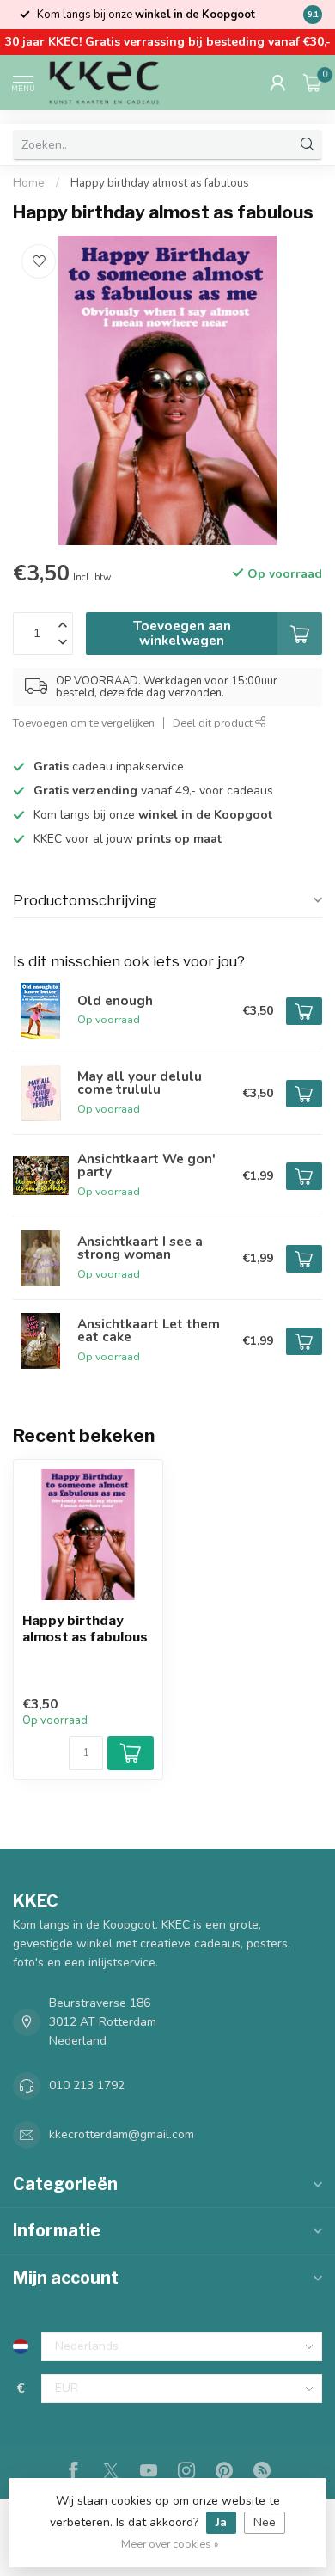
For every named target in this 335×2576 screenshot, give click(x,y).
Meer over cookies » (170, 2544)
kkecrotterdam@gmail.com (122, 2134)
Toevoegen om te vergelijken (84, 723)
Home (29, 183)
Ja (221, 2522)
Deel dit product (214, 723)
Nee (265, 2522)
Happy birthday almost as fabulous (160, 183)
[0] (313, 83)
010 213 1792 (87, 2085)
